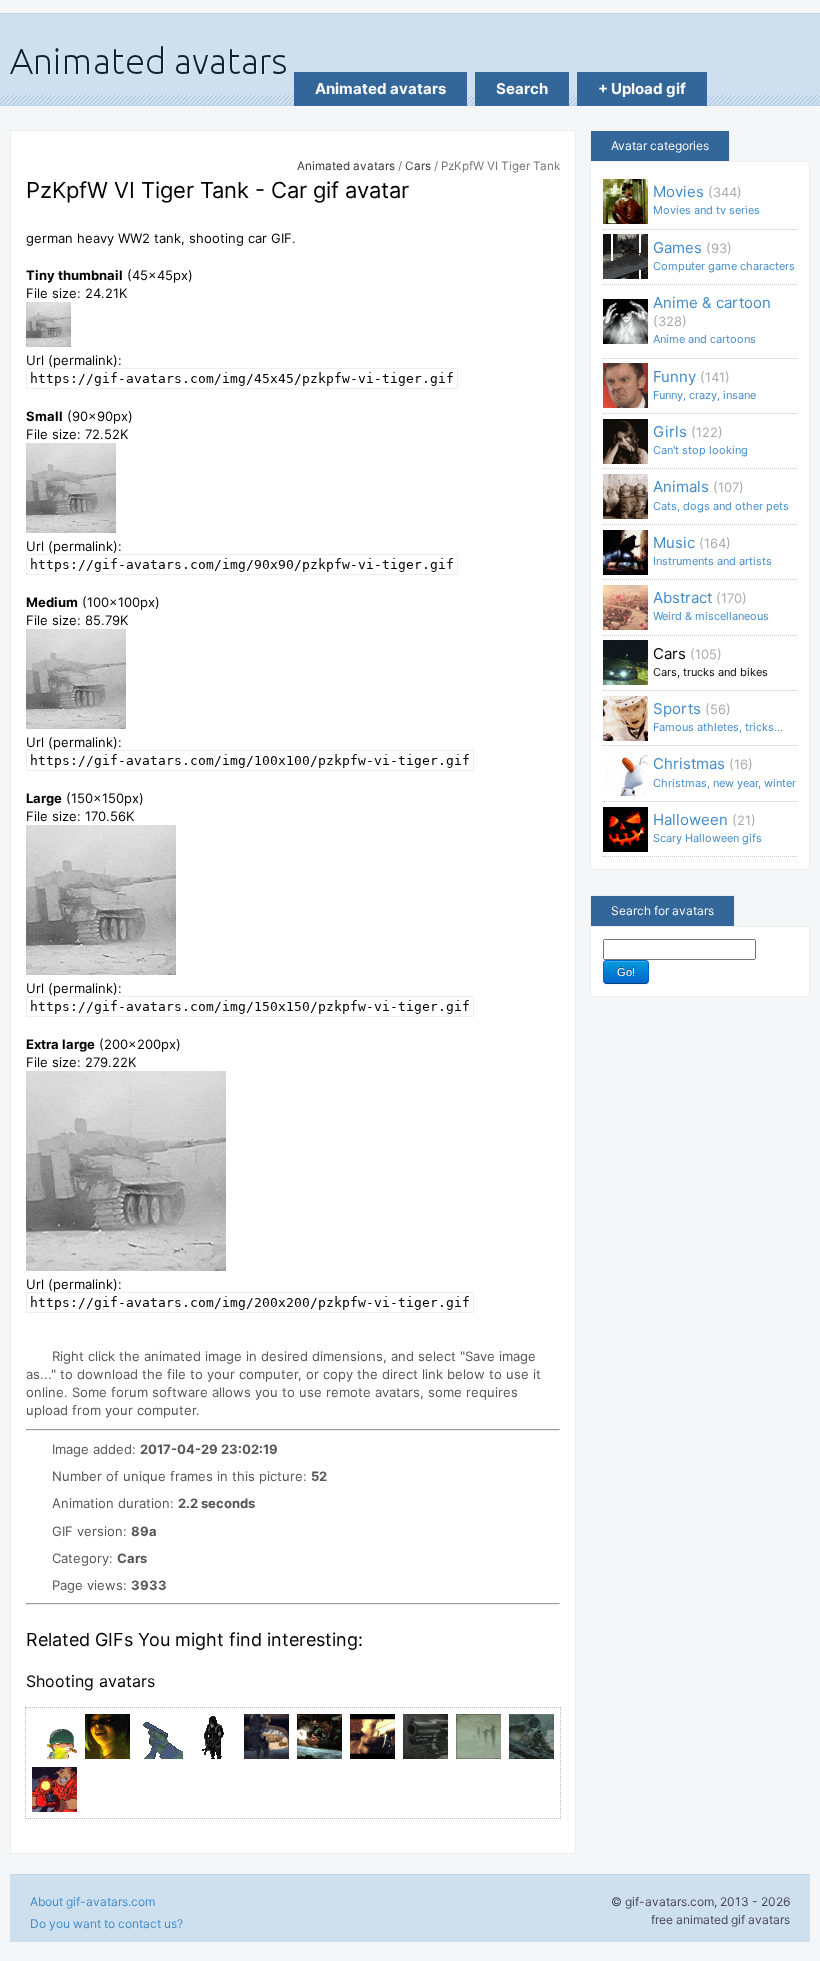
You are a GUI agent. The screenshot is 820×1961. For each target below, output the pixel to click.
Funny (704, 384)
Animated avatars (380, 88)
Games (724, 255)
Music (712, 550)
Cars (418, 166)
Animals (721, 494)
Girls (700, 439)
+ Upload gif (642, 88)
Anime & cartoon (712, 319)
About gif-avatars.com (92, 1901)
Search (522, 88)
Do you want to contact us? (106, 1923)
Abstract (711, 605)
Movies (706, 199)
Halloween (707, 827)
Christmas (724, 771)
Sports (718, 716)
